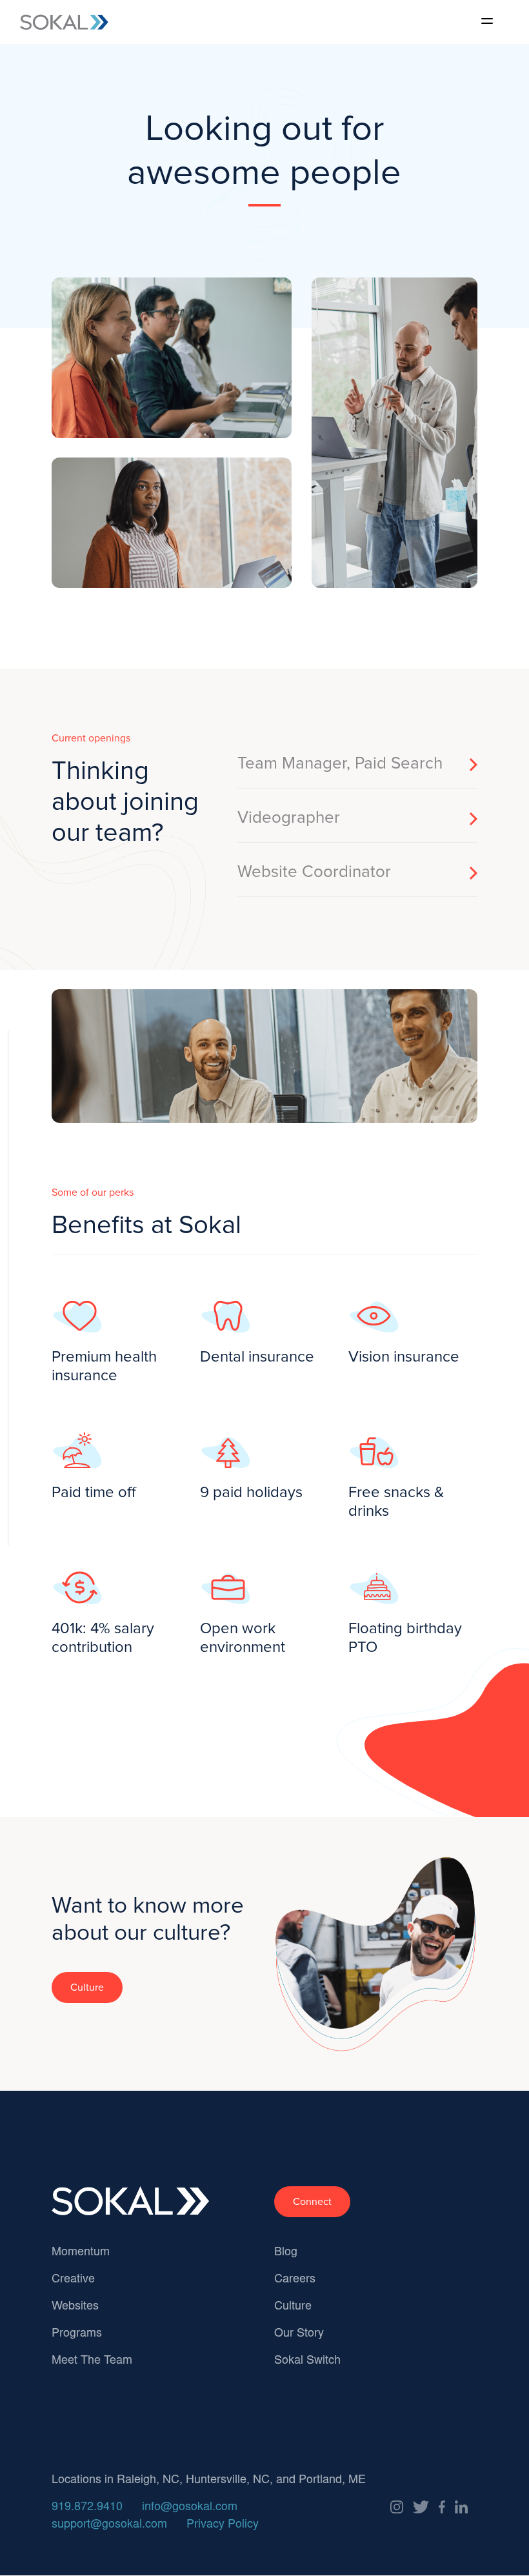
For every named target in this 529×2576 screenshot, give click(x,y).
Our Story (299, 2334)
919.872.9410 (87, 2508)
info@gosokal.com (190, 2508)
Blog (286, 2253)
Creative (73, 2280)
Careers (295, 2280)
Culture (87, 1987)
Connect (312, 2202)
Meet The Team (92, 2361)
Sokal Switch (307, 2361)
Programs (77, 2334)
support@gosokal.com (109, 2525)
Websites (75, 2307)
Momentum (81, 2253)
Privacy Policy (223, 2525)
